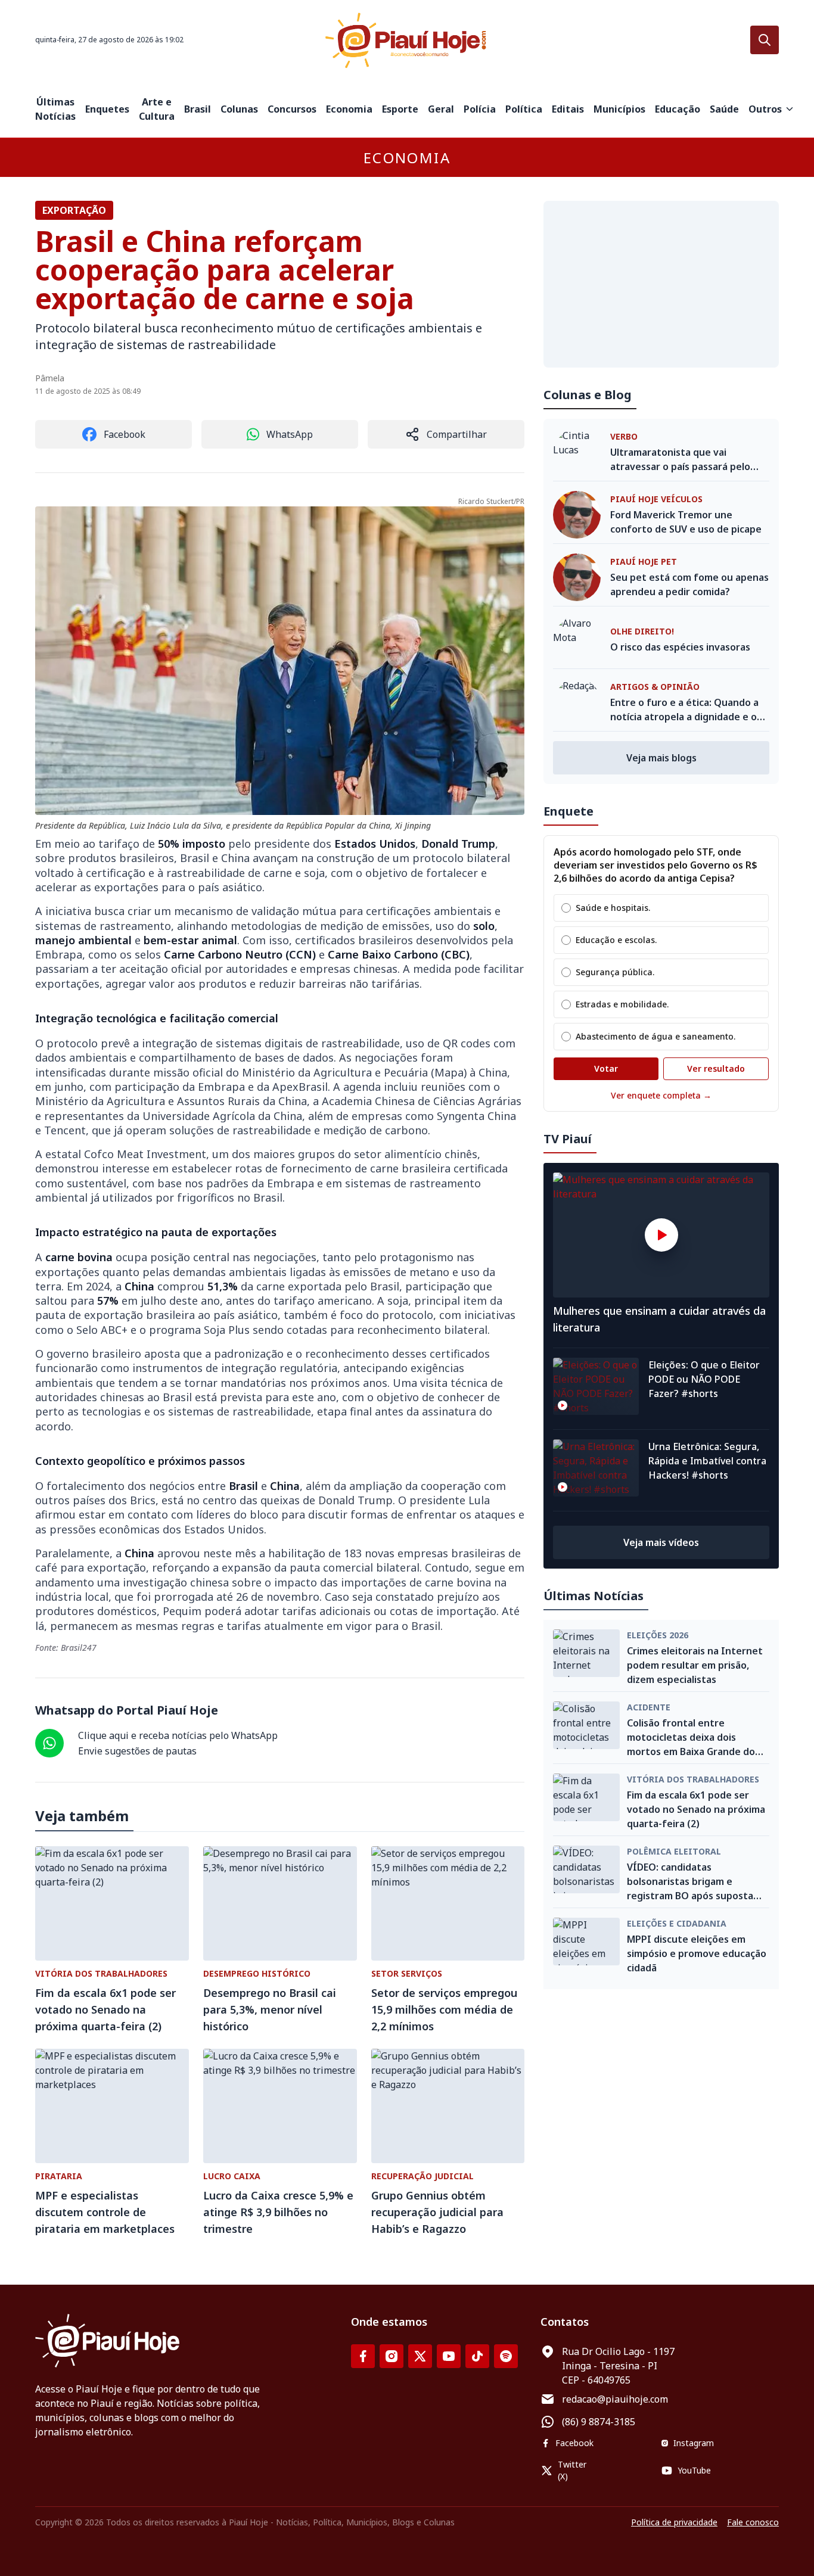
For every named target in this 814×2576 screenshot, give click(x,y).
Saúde (724, 109)
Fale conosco (753, 2522)
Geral (441, 109)
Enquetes (107, 109)
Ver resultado (716, 1068)
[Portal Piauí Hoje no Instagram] (392, 2356)
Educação (678, 109)
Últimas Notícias (55, 109)
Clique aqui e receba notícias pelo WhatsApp (178, 1735)
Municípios (619, 109)
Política (524, 109)
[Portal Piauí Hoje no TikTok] (477, 2356)
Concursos (292, 109)
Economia (349, 109)
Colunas (239, 109)
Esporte (400, 109)
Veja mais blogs (661, 758)
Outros (765, 109)
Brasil (198, 109)
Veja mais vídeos (661, 1542)
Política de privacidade (674, 2522)
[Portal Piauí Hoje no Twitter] (420, 2356)
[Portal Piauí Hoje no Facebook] (363, 2356)
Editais (568, 109)
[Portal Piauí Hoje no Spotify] (506, 2356)
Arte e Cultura (157, 109)
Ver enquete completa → (661, 1095)
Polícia (480, 109)
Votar (606, 1068)
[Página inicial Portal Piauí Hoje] (407, 40)
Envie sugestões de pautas (137, 1751)
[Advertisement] (661, 284)
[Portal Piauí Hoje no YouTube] (449, 2356)
